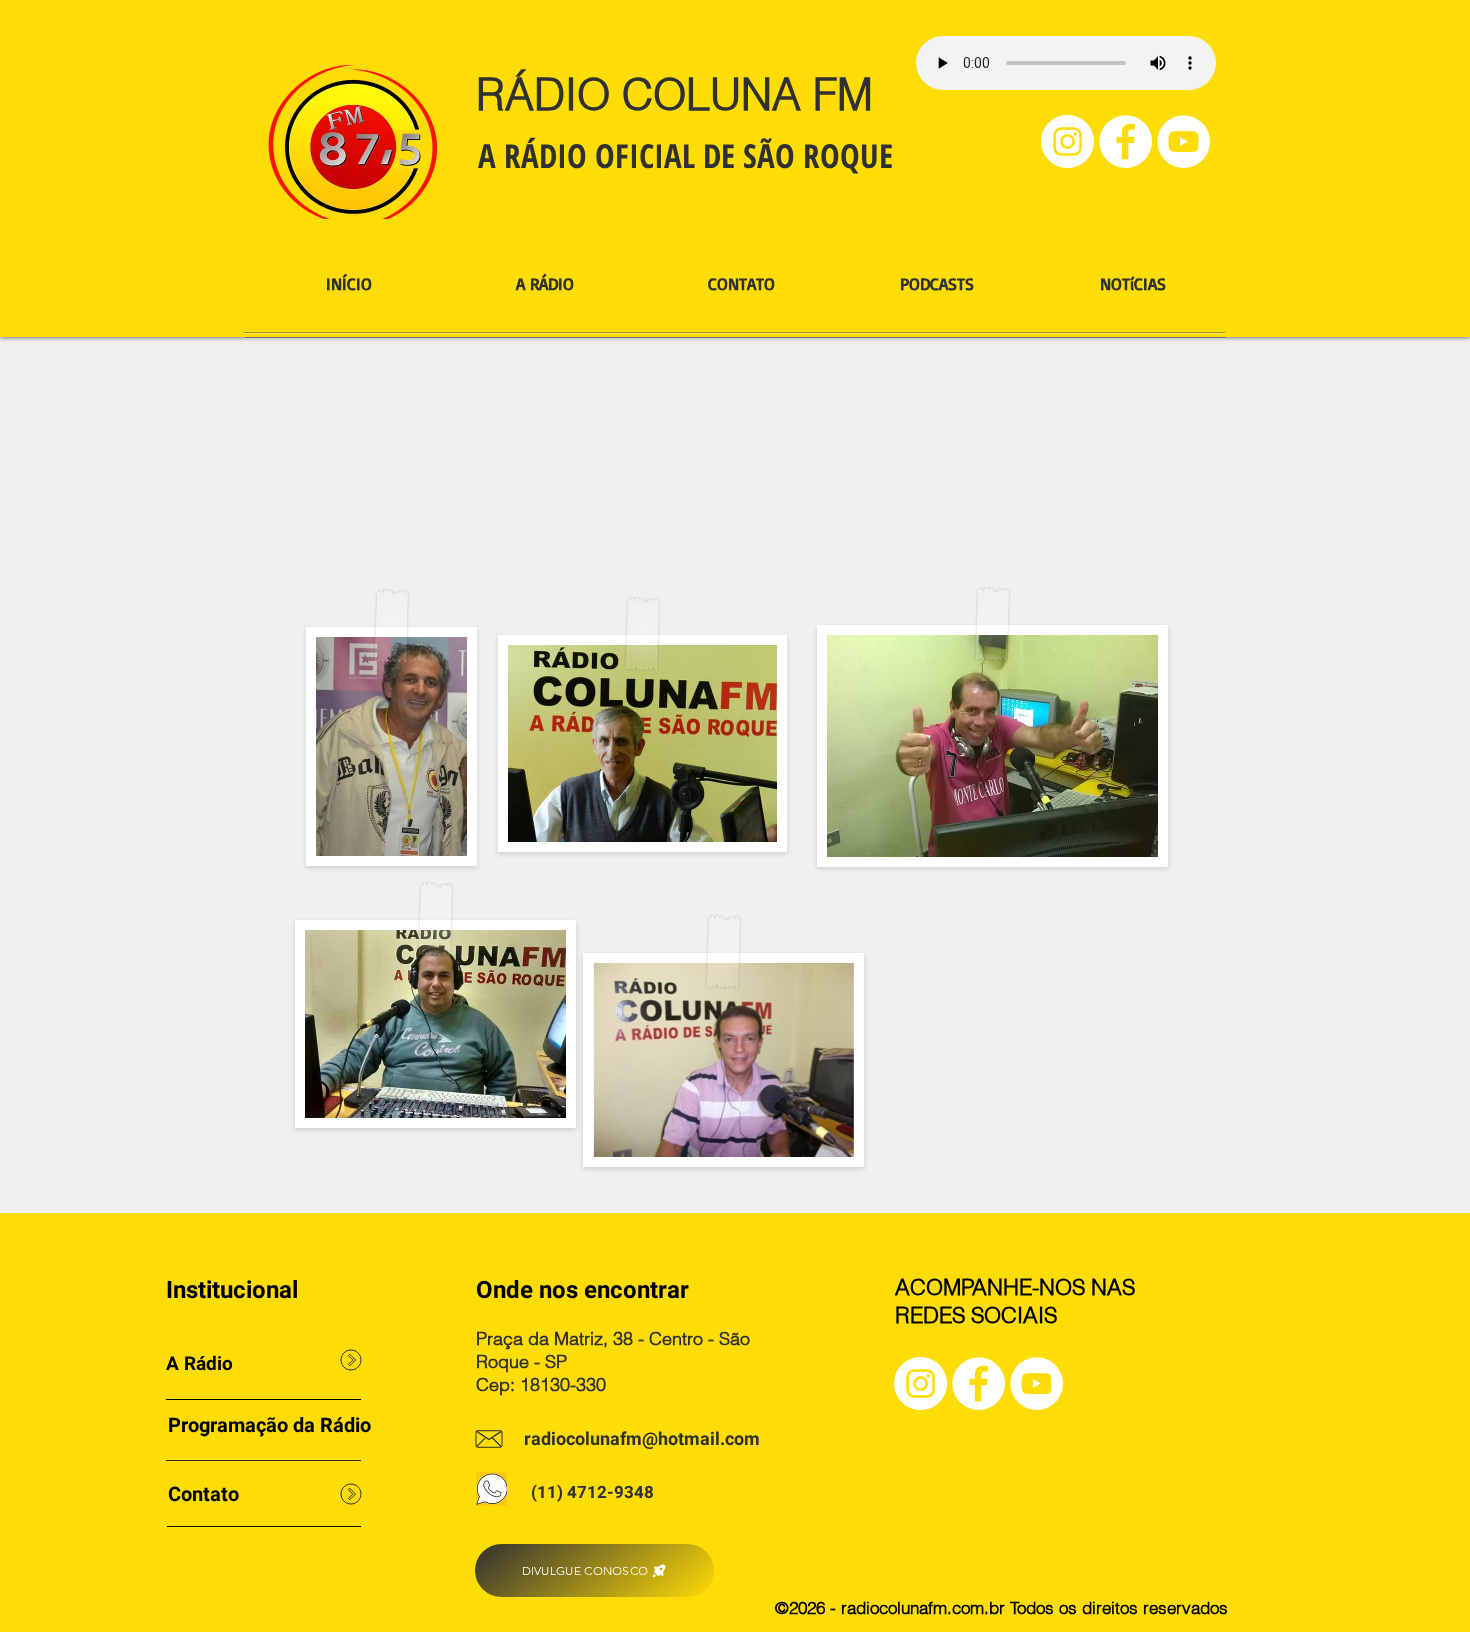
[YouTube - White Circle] (1183, 141)
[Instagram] (1067, 141)
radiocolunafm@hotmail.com (642, 1439)
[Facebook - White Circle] (1125, 141)
